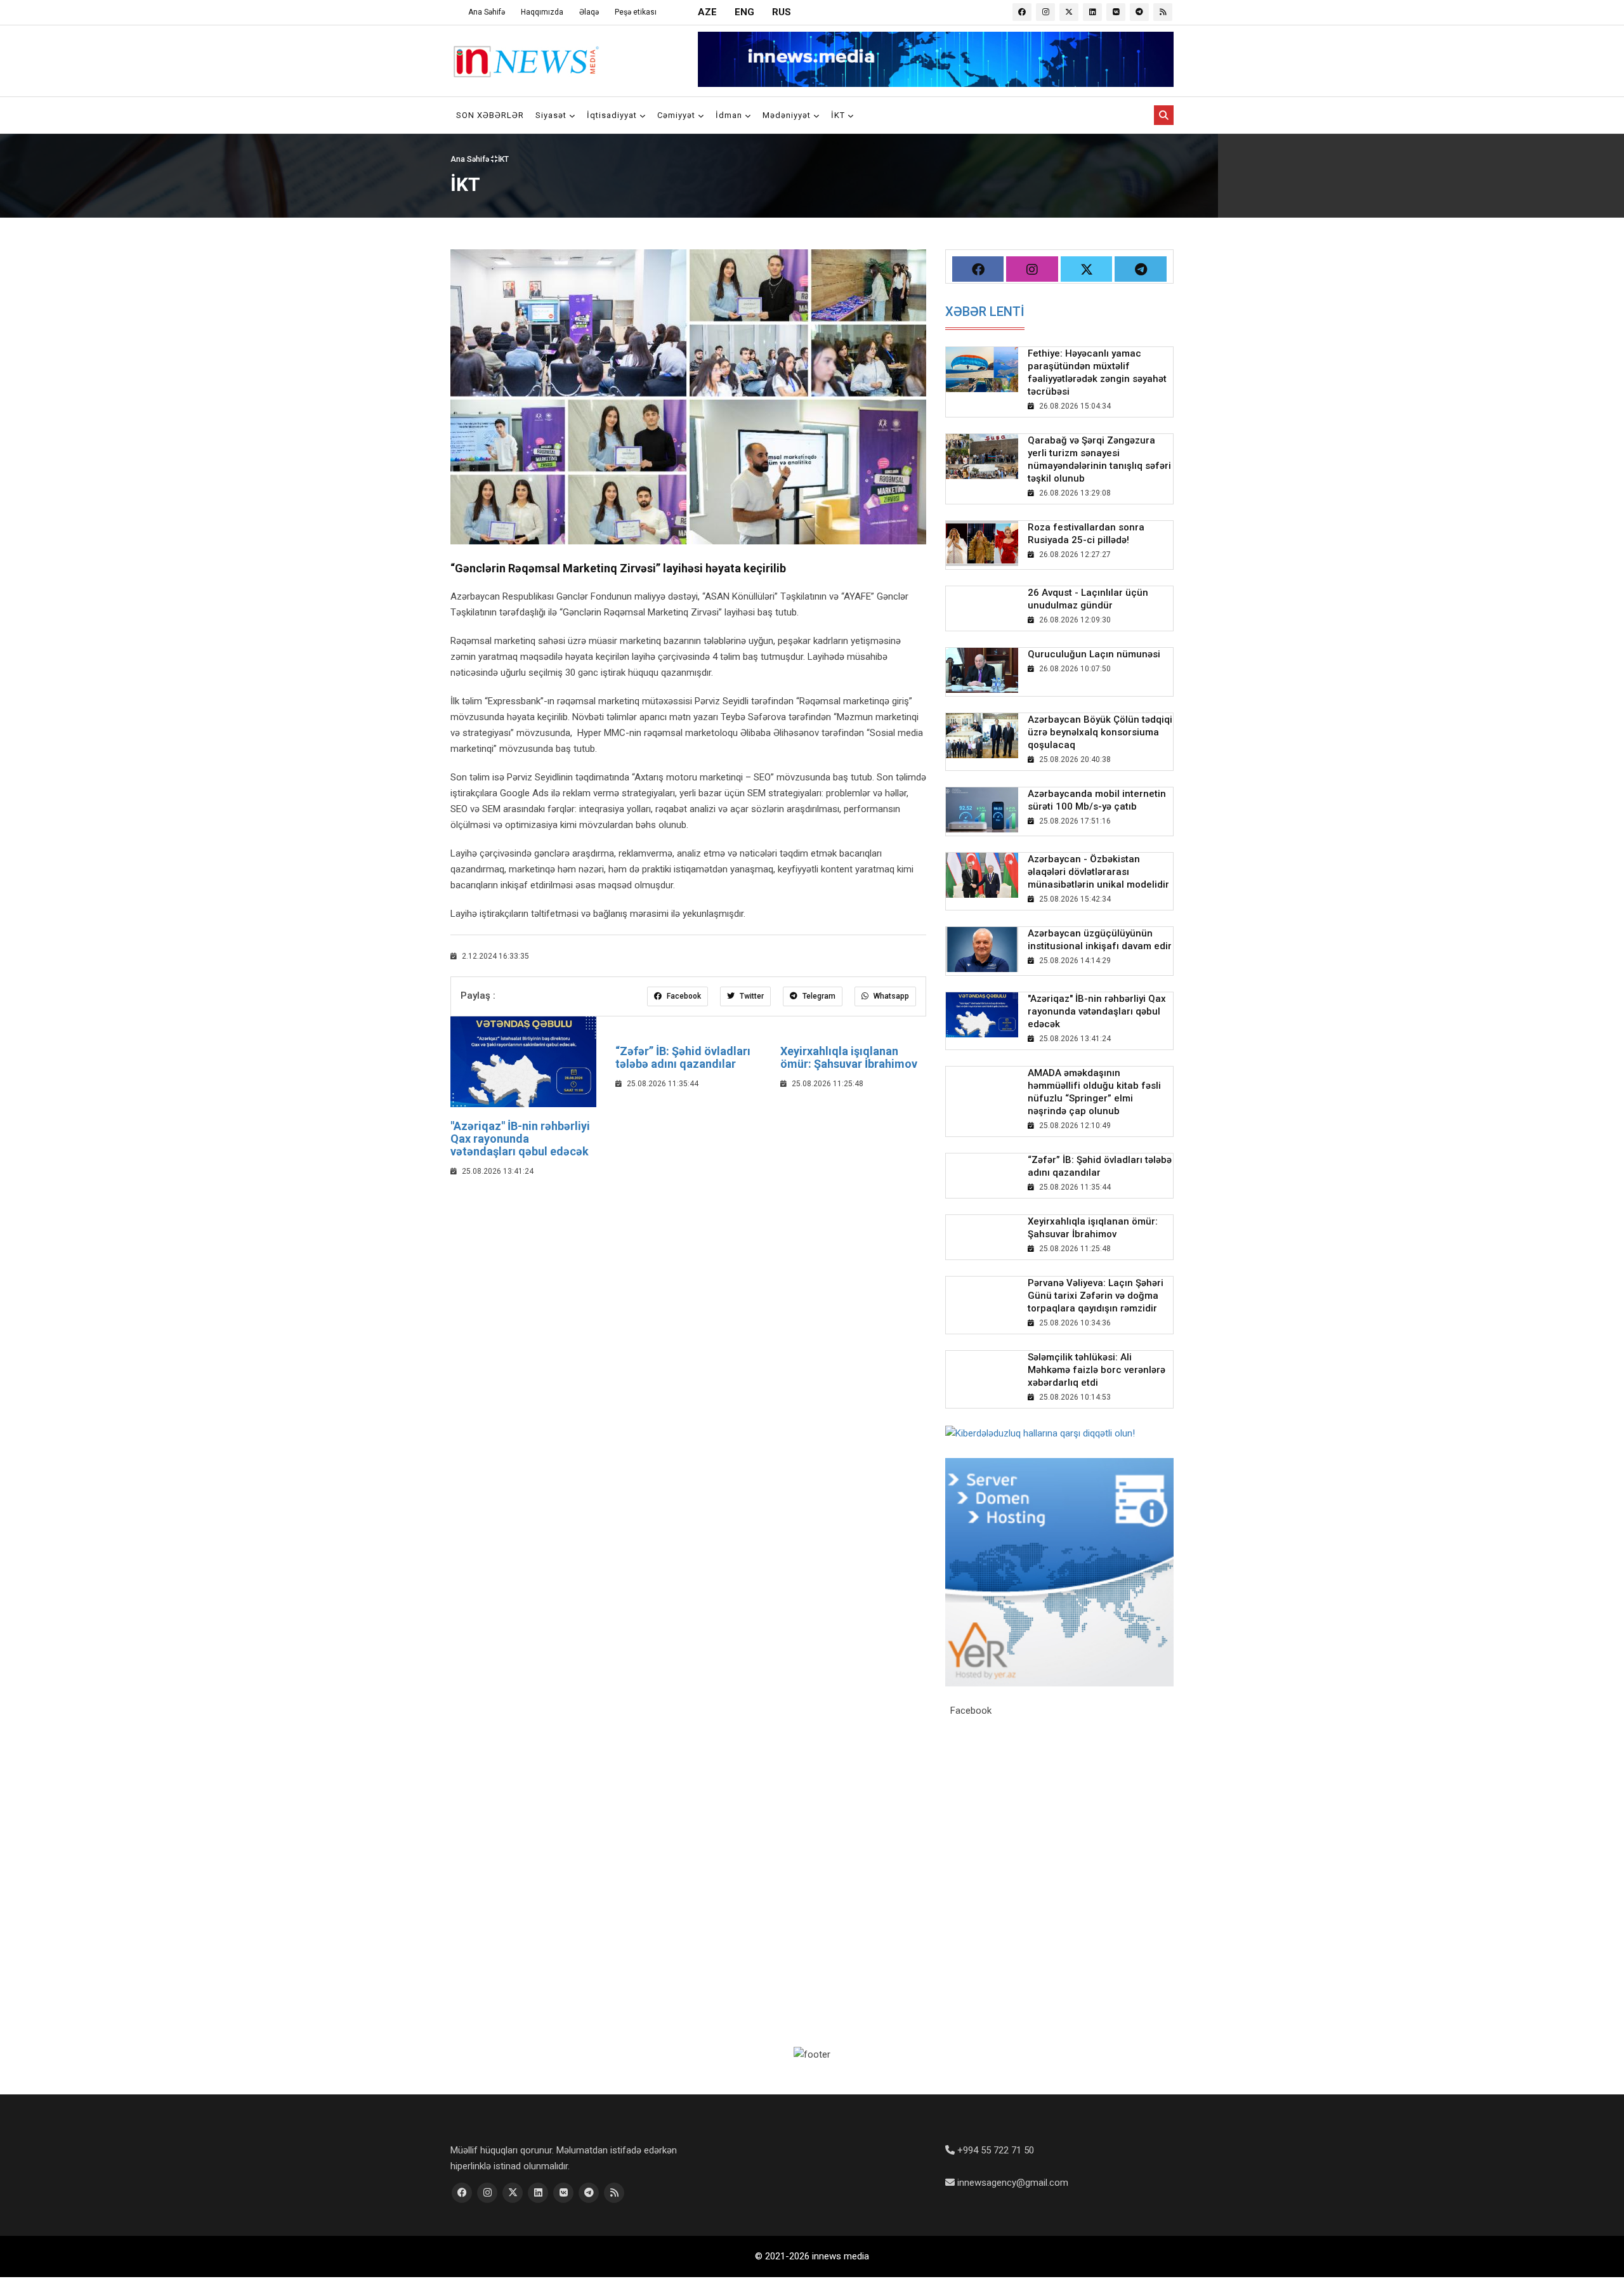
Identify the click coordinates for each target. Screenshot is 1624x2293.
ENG (744, 12)
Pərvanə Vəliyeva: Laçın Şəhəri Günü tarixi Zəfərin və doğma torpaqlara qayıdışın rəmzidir (1096, 1296)
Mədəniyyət (788, 115)
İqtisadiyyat (613, 115)
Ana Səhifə (487, 12)
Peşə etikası (636, 12)
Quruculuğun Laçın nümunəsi (1094, 654)
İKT (839, 115)
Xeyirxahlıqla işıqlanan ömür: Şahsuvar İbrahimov (849, 1057)
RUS (782, 12)
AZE (707, 12)
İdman (730, 115)
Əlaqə (589, 12)
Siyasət (552, 115)
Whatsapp (890, 996)
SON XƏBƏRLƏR (490, 115)
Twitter (751, 996)
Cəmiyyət (678, 115)
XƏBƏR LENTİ (985, 312)
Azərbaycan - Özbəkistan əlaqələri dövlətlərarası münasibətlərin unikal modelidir (1098, 872)
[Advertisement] (688, 1280)
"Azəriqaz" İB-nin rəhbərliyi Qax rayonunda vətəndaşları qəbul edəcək (520, 1139)
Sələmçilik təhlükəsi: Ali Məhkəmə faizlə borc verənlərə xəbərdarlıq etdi (1097, 1370)
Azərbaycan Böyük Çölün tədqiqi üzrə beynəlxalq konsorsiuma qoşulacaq (1100, 732)
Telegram (818, 996)
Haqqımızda (542, 12)
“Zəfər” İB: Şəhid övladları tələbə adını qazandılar (683, 1057)
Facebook (683, 996)
